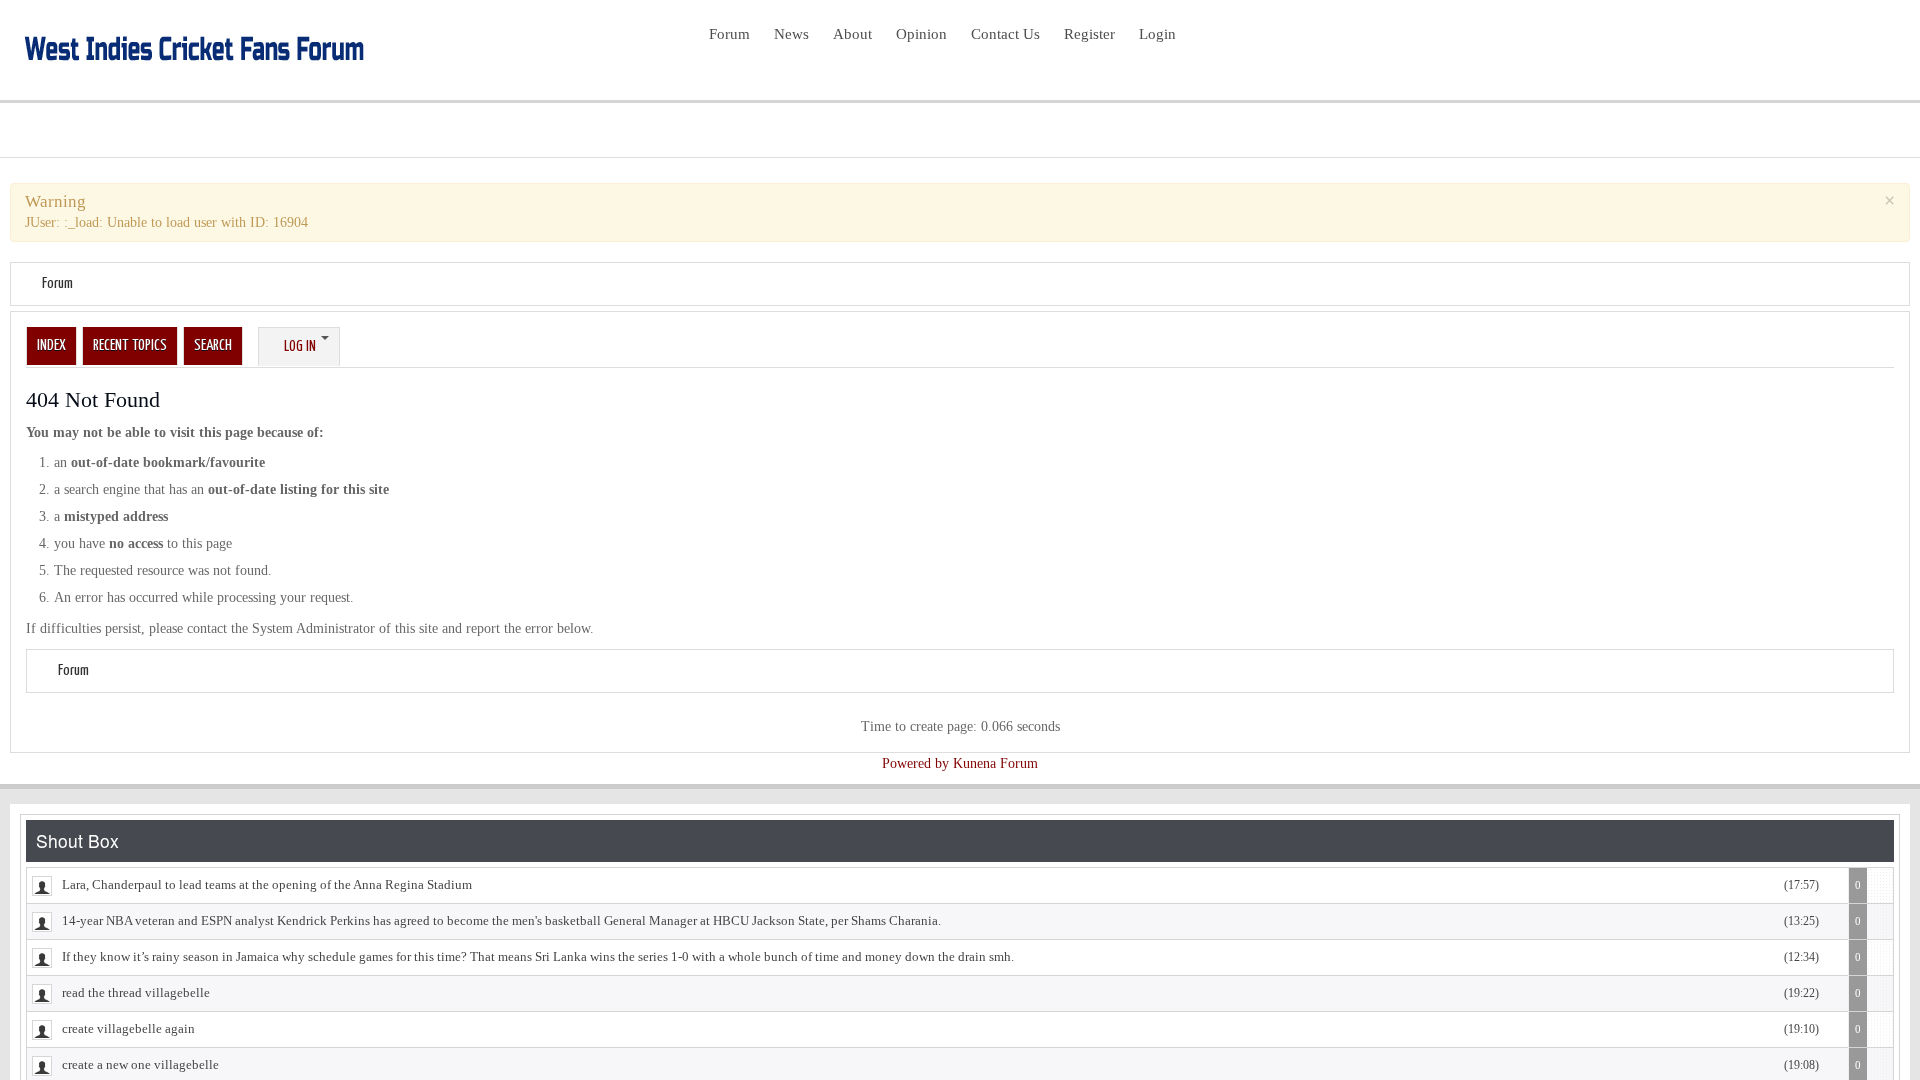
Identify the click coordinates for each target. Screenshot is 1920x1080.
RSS (1884, 48)
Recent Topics (130, 345)
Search (213, 345)
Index (51, 345)
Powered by (915, 763)
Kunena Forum (995, 763)
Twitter (1852, 48)
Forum (57, 283)
